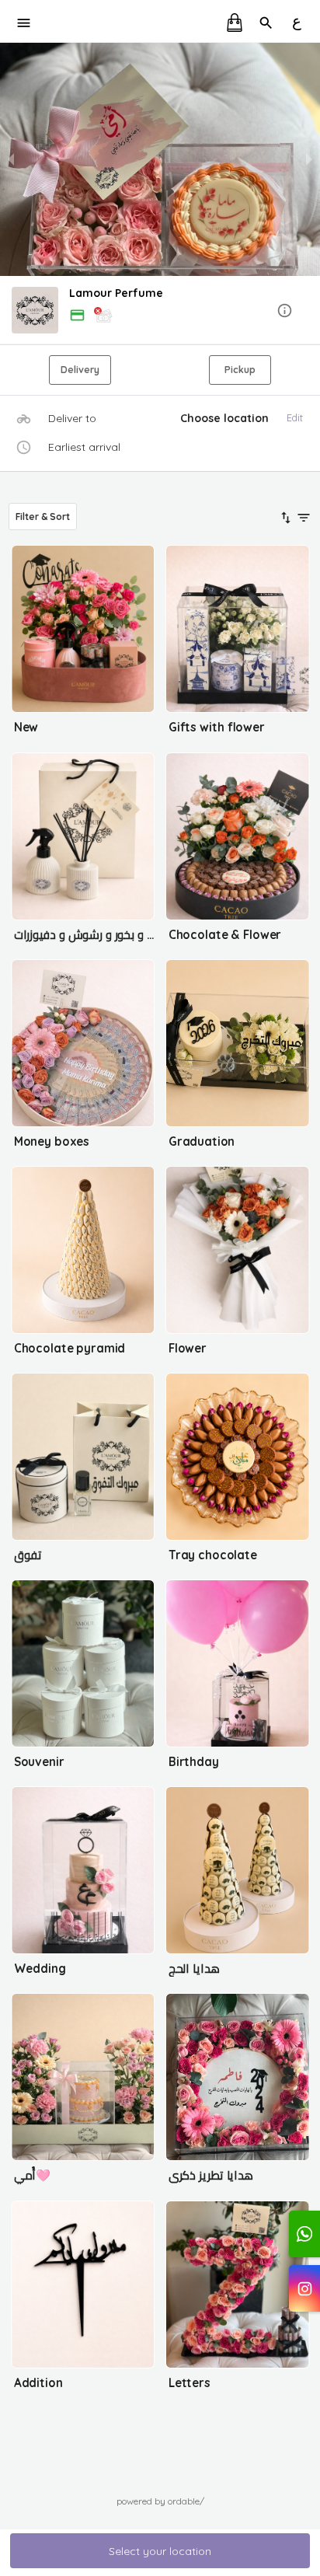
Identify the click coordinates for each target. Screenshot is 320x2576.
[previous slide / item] (11, 159)
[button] (160, 311)
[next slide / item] (309, 159)
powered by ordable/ (160, 2501)
